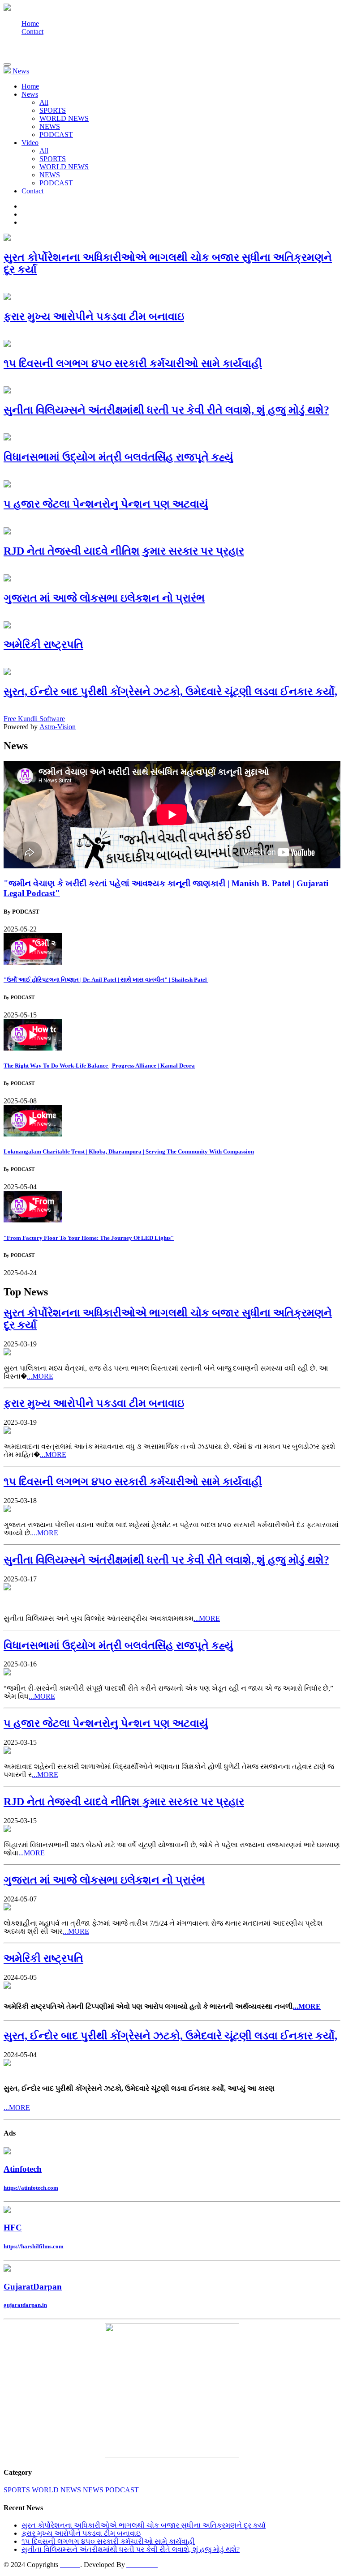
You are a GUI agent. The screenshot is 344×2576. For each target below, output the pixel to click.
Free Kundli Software (34, 719)
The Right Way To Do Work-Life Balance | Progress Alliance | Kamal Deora (99, 1066)
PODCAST (56, 135)
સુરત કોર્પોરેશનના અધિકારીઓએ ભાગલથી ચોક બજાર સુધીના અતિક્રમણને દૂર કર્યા (144, 2525)
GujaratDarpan (33, 2287)
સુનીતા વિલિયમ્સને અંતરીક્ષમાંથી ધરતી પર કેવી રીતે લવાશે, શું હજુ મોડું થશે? (131, 2549)
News (30, 94)
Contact (32, 32)
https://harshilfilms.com (34, 2246)
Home (30, 23)
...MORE (40, 1376)
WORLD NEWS (64, 118)
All (44, 102)
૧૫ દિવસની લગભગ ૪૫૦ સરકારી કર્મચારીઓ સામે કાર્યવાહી (108, 2541)
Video (30, 143)
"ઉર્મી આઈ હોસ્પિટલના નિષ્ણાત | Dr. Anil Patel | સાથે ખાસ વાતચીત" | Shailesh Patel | (107, 980)
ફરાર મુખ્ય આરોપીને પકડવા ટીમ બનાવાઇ (81, 2533)
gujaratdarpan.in (25, 2305)
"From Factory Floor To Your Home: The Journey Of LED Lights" (89, 1238)
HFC (13, 2228)
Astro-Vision (58, 727)
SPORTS (53, 110)
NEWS (50, 126)
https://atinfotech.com (31, 2188)
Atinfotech (23, 2169)
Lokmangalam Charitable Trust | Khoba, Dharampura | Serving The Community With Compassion (129, 1151)
